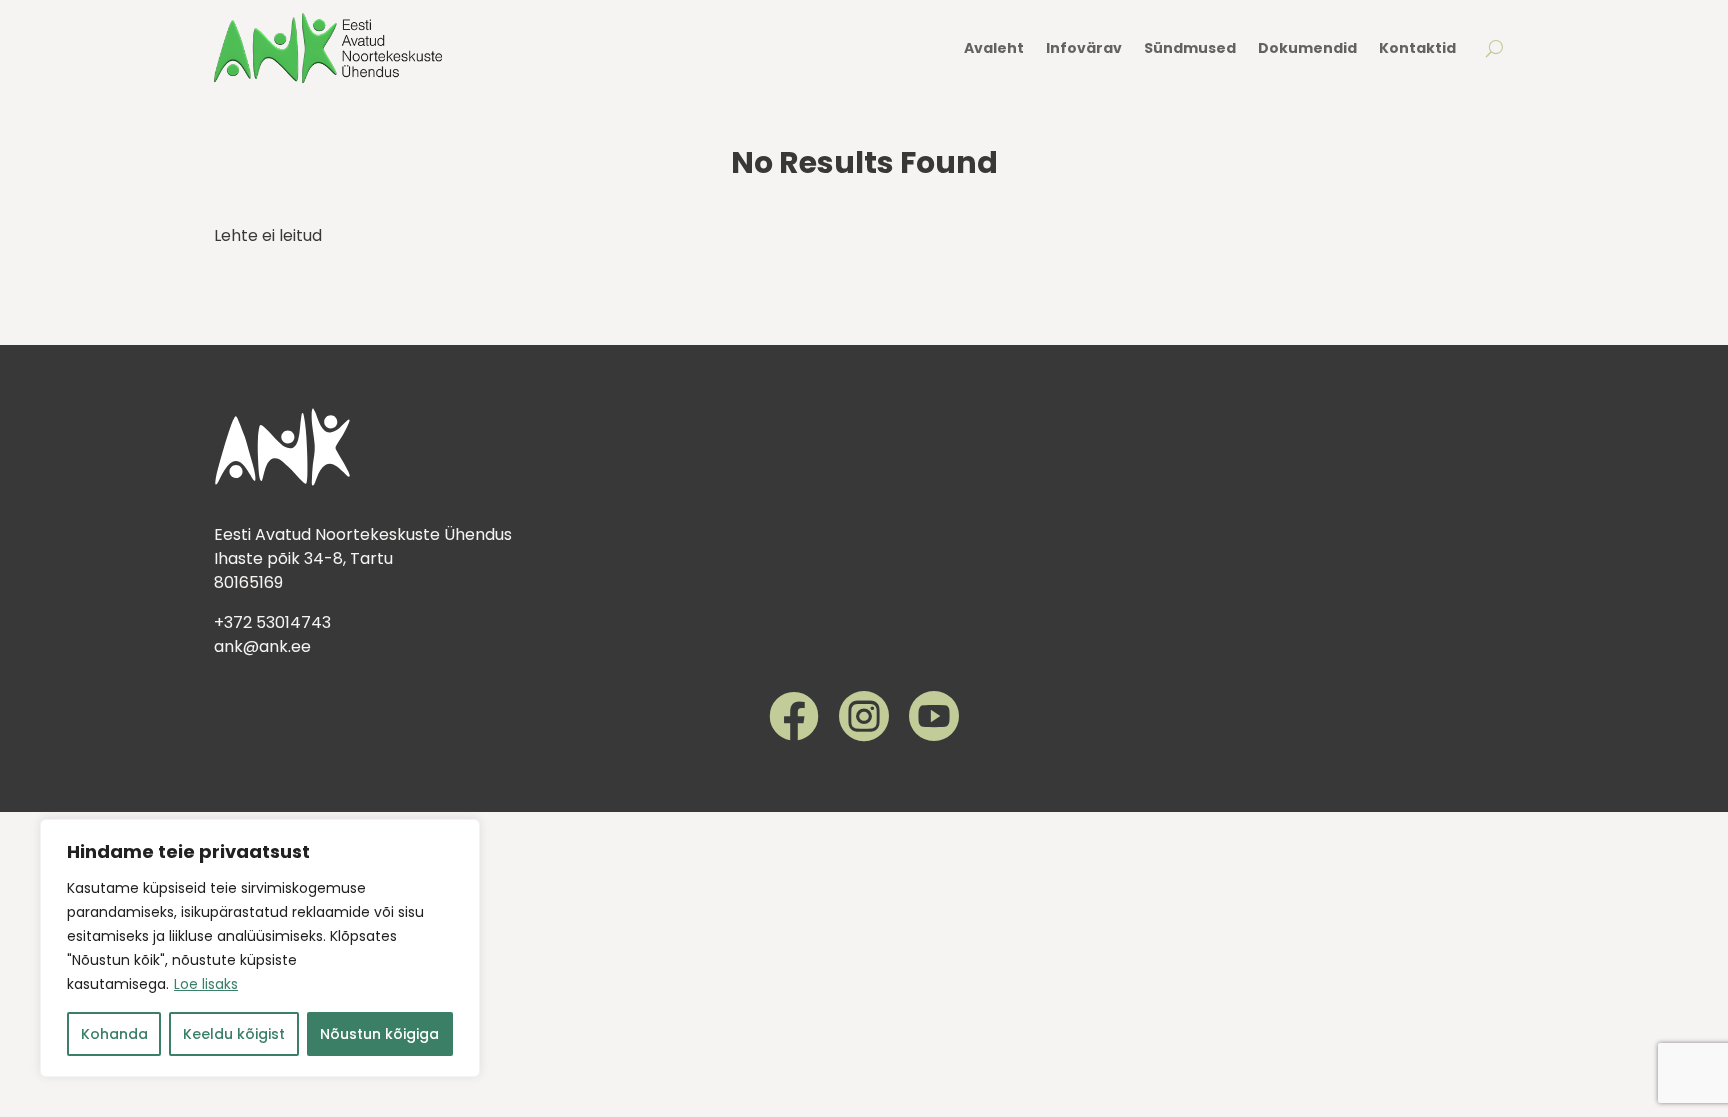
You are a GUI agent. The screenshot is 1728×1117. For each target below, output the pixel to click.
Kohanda (114, 1034)
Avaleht (994, 48)
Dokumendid (1307, 48)
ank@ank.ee (262, 646)
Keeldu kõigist (234, 1034)
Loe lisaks (206, 984)
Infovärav (1084, 48)
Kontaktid (1417, 48)
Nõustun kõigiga (379, 1034)
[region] (260, 948)
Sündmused (1190, 48)
